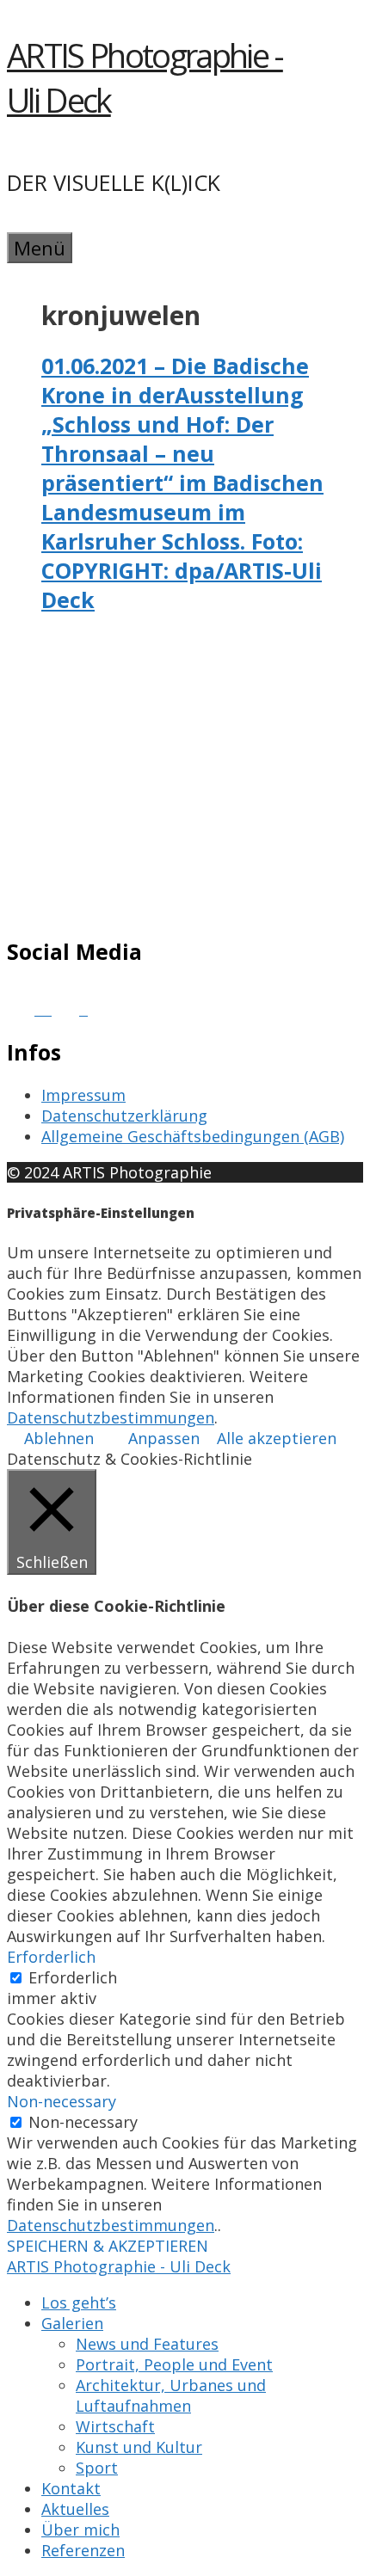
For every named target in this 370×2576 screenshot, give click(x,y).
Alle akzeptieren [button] (277, 1438)
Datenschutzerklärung (124, 1116)
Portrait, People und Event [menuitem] (174, 2364)
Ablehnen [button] (59, 1438)
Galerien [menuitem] (72, 2323)
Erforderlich (73, 1977)
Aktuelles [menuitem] (75, 2509)
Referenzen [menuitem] (83, 2550)
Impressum (83, 1095)
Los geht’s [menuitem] (79, 2302)
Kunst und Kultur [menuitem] (139, 2447)
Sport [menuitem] (97, 2468)
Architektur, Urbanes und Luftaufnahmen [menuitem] (171, 2395)
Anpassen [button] (164, 1438)
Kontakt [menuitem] (71, 2488)
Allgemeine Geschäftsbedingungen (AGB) (193, 1136)
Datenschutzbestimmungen (111, 1417)
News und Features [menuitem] (147, 2344)
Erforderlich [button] (51, 1957)
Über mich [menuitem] (80, 2530)
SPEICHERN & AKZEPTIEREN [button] (108, 2246)
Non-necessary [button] (62, 2101)
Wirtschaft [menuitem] (115, 2426)
